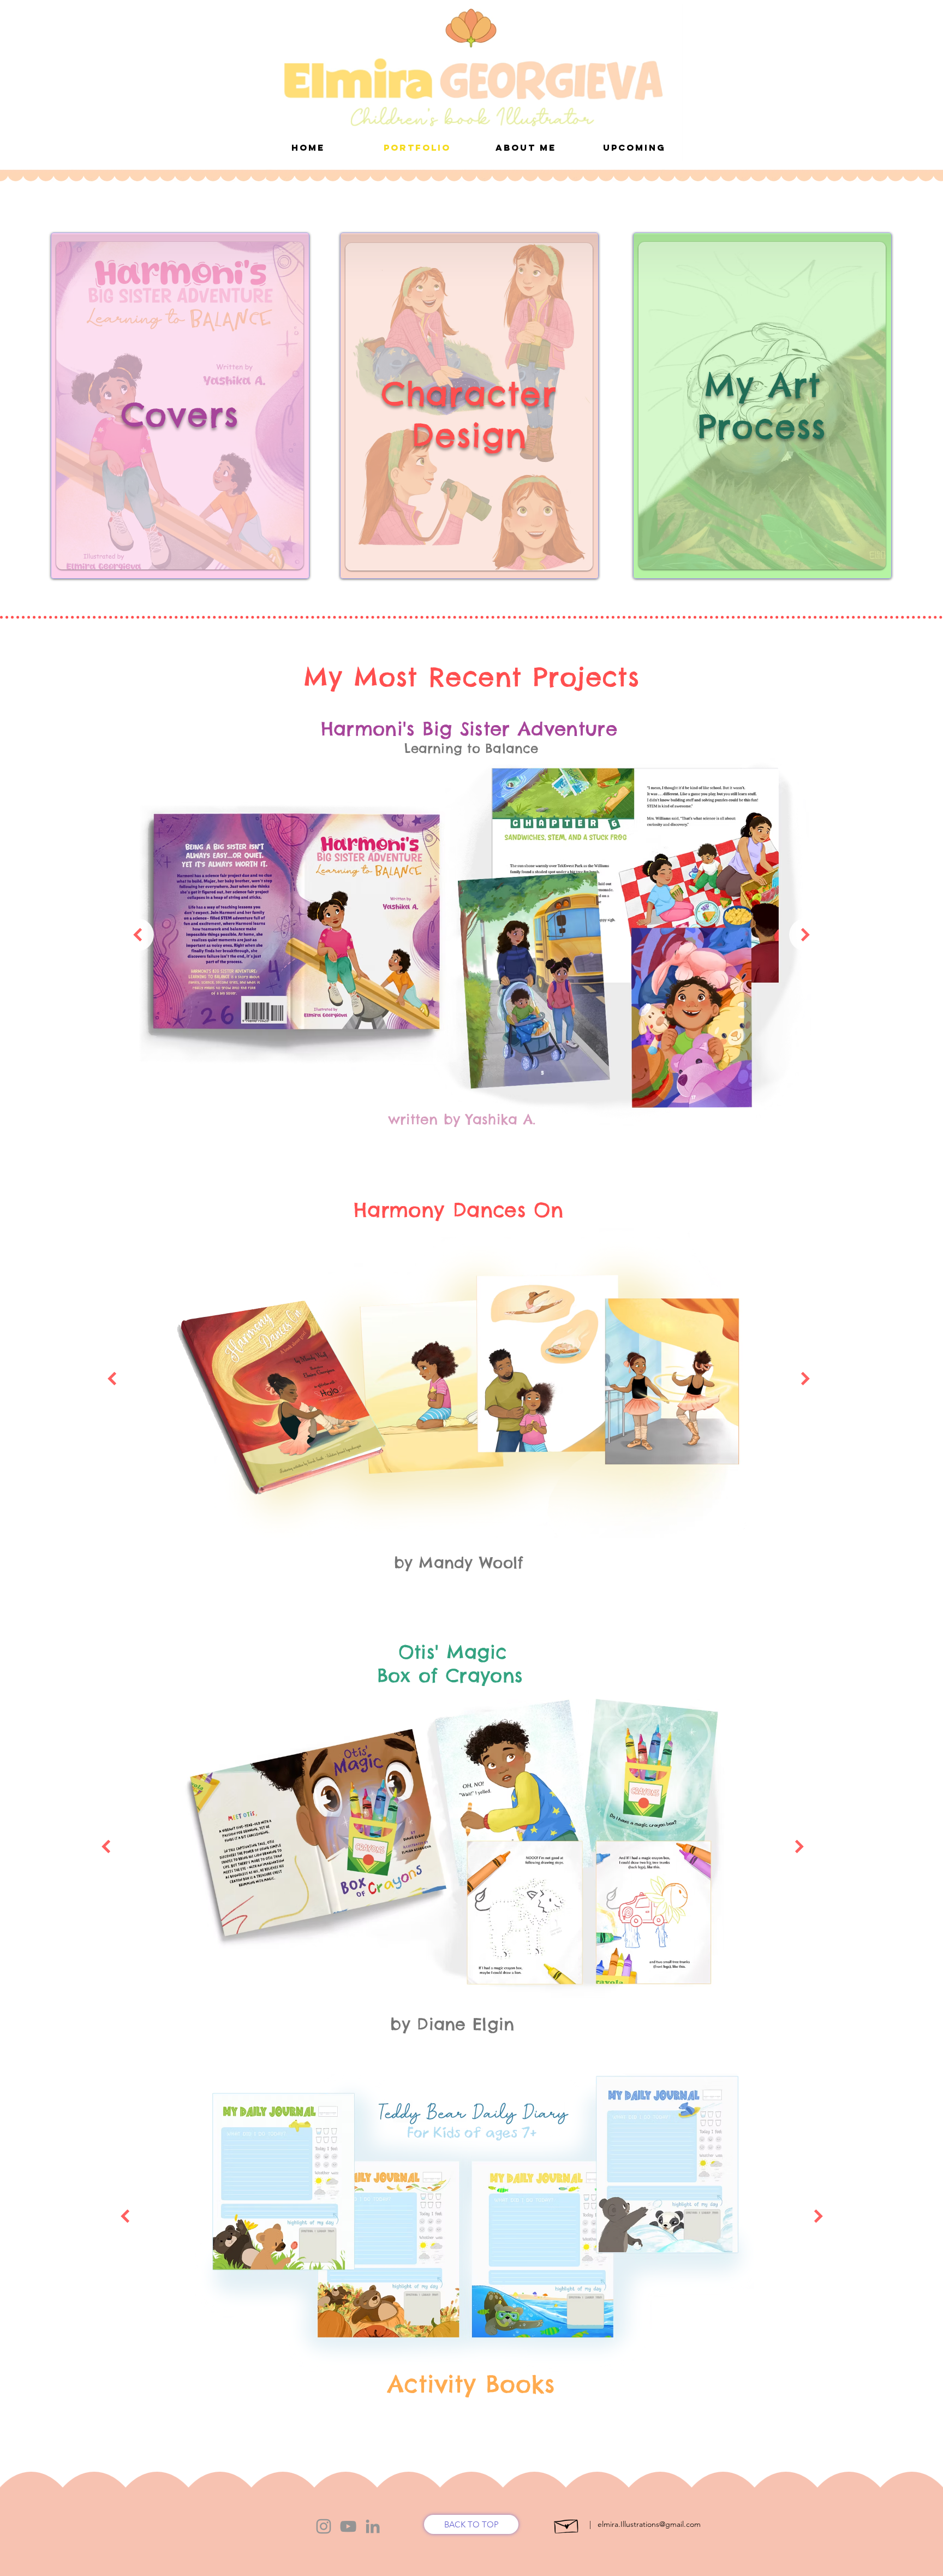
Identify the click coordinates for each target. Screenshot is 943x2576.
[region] (180, 406)
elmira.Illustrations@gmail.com (649, 2524)
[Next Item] (805, 935)
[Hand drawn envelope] (567, 2524)
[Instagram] (324, 2526)
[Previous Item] (138, 935)
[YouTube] (348, 2526)
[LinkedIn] (372, 2526)
